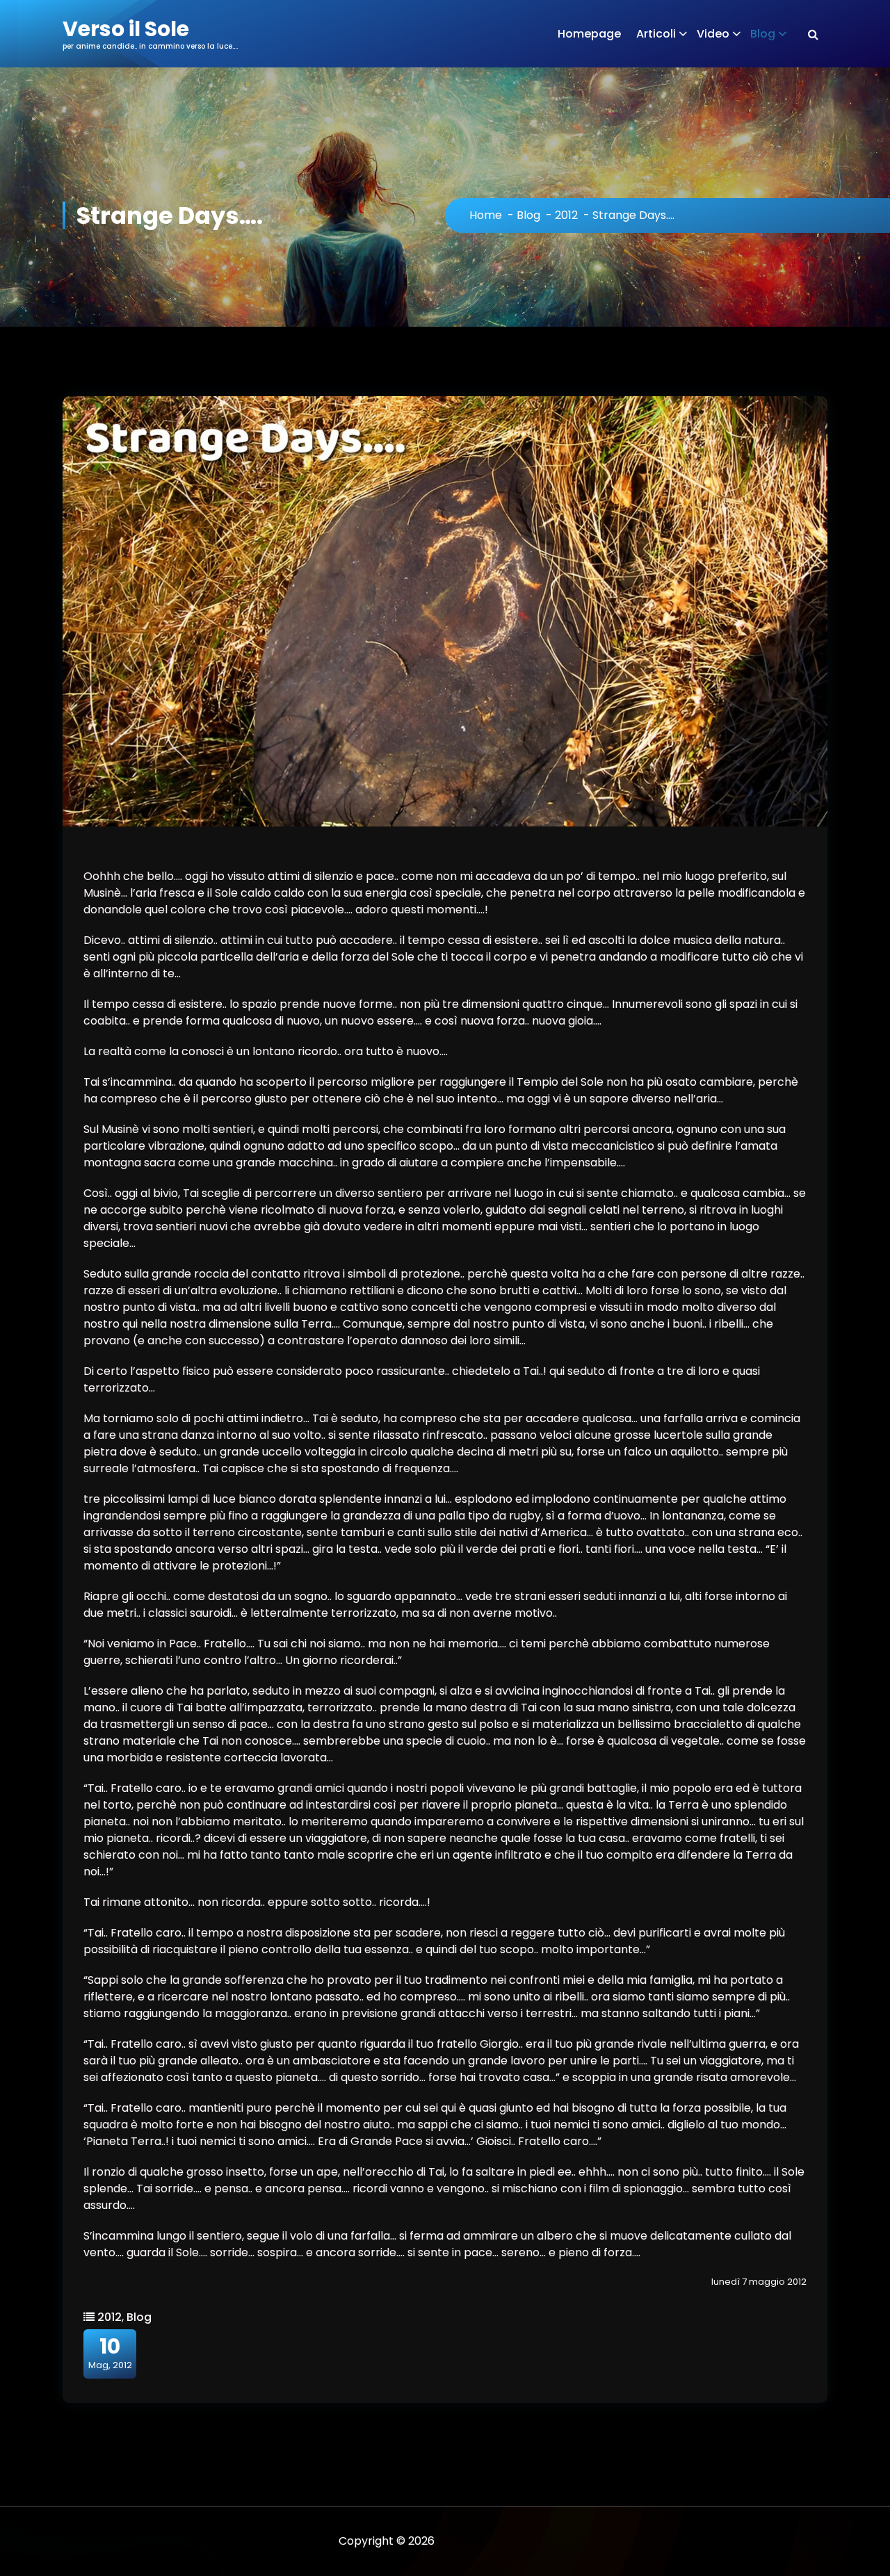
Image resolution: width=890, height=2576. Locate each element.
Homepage (589, 34)
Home (486, 215)
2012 (566, 215)
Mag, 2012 (110, 2353)
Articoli (656, 34)
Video (713, 34)
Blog (763, 34)
